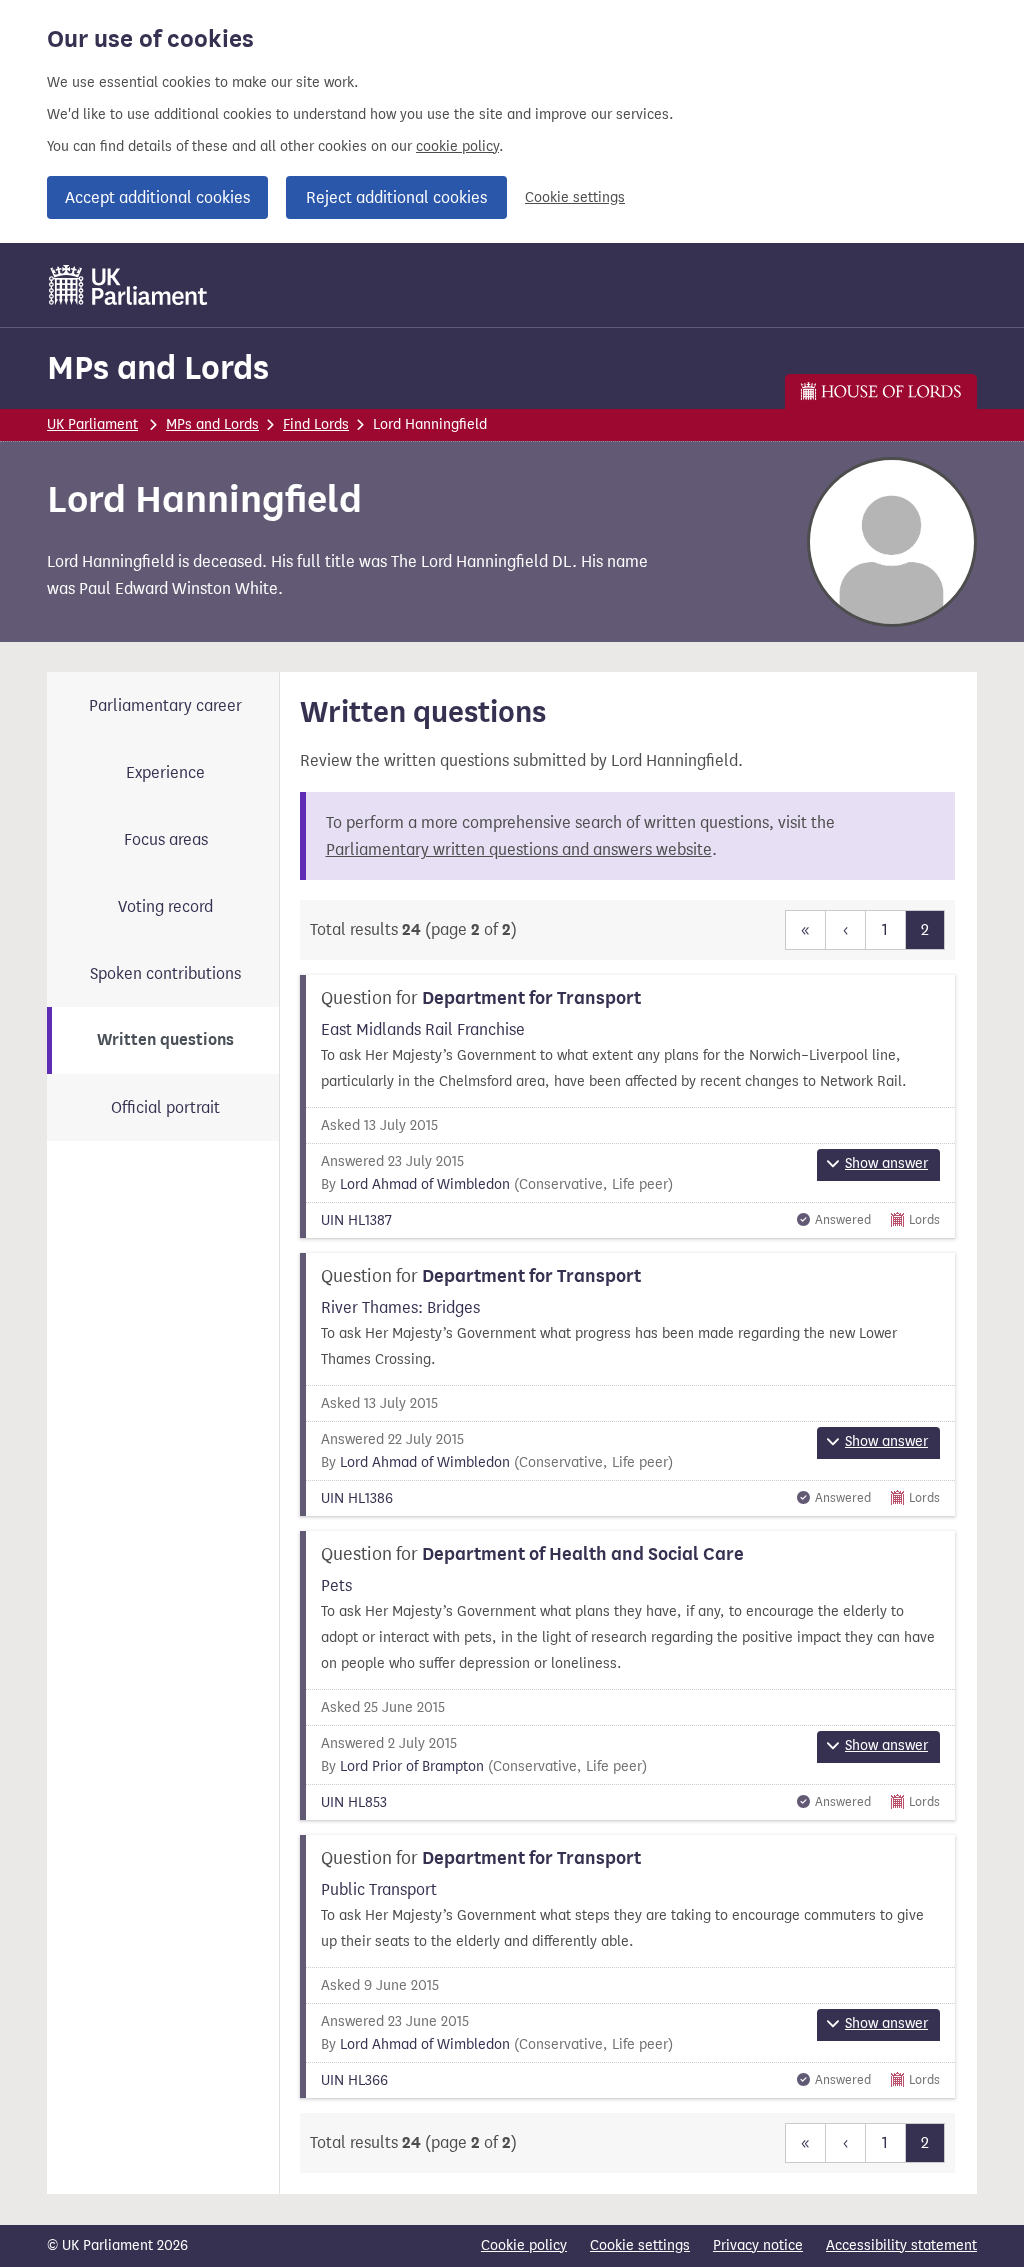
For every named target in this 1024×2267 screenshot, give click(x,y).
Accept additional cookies (157, 197)
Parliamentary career (165, 705)
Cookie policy (524, 2245)
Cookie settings (575, 197)
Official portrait (165, 1107)
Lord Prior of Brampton (412, 1766)
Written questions (165, 1040)
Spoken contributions (165, 973)
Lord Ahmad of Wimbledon (425, 1184)
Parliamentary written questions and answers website (519, 849)
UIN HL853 (354, 1802)
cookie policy (457, 146)
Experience (165, 772)
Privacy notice (758, 2245)
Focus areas (166, 839)
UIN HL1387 (356, 1220)
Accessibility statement (901, 2245)
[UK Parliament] (128, 285)
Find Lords (316, 424)
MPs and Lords (158, 367)
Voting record (165, 906)
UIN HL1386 (357, 1498)
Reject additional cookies (396, 197)
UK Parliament (92, 424)
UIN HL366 (354, 2080)
